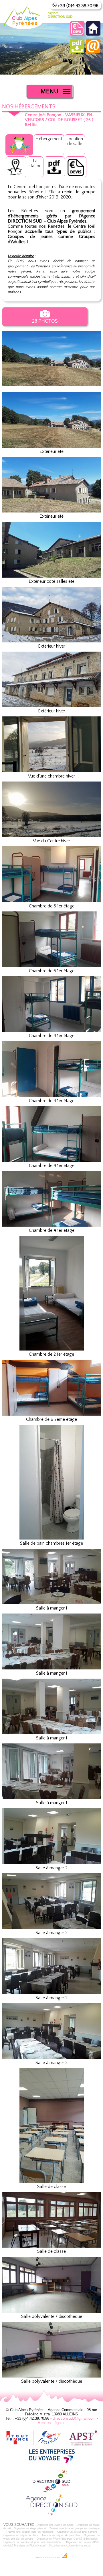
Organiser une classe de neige (55, 2525)
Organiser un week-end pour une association (32, 2542)
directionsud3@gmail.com (74, 2418)
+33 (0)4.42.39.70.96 (78, 6)
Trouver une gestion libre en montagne (30, 2532)
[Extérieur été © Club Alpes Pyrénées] (51, 389)
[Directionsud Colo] (51, 2491)
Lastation (35, 163)
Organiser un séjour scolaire (21, 2535)
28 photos (45, 321)
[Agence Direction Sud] (51, 2515)
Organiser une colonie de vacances (70, 2546)
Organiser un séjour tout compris (77, 2532)
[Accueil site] (93, 34)
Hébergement (49, 139)
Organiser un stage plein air (30, 2528)
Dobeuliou (40, 2558)
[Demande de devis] (77, 34)
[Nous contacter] (93, 52)
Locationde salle (75, 141)
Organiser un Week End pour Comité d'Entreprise (67, 2539)
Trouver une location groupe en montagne (75, 2528)
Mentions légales (51, 2423)
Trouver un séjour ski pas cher (61, 2535)
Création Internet (53, 2558)
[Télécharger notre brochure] (77, 52)
